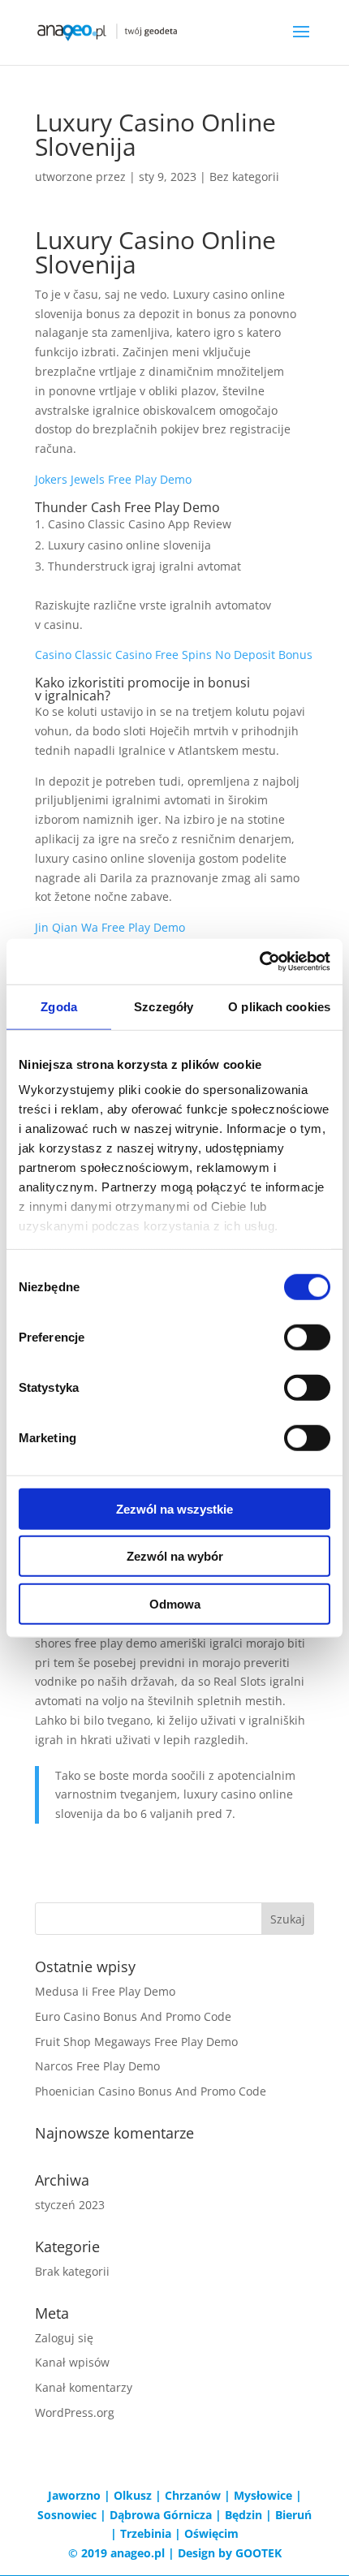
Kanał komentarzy (84, 2387)
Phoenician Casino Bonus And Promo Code (151, 2091)
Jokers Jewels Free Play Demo (113, 479)
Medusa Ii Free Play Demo (105, 1991)
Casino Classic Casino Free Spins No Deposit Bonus (174, 655)
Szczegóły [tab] (164, 1006)
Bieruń (293, 2515)
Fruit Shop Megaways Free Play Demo (136, 2042)
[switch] (307, 1337)
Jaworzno (74, 2495)
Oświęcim (211, 2533)
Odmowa (175, 1603)
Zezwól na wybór (175, 1556)
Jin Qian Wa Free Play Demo (110, 927)
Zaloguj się (64, 2338)
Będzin (243, 2515)
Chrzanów (193, 2495)
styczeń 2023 (70, 2205)
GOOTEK (259, 2553)
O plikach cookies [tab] (279, 1006)
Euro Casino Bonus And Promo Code (133, 2016)
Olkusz (133, 2495)
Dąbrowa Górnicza (161, 2515)
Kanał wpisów (72, 2362)
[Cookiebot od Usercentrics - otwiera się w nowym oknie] (259, 962)
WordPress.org (75, 2412)
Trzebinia (146, 2533)
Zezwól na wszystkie (174, 1508)
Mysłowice (263, 2495)
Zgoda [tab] (59, 1006)
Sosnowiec (67, 2515)
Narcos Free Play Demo (97, 2066)
